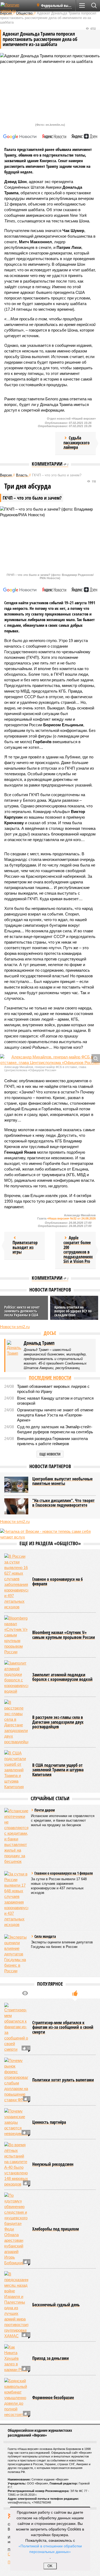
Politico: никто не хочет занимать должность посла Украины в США (22, 1311)
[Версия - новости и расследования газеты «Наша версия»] (17, 7)
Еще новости (50, 1454)
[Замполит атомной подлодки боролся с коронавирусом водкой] (16, 1677)
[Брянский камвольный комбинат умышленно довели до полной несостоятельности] (16, 2398)
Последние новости (50, 1378)
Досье (50, 1333)
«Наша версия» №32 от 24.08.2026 (71, 1218)
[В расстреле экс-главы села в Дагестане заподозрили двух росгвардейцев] (16, 1722)
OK (50, 2566)
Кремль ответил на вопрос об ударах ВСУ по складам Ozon (73, 1311)
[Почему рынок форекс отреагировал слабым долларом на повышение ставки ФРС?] (16, 2080)
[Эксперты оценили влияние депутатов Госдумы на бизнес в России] (16, 1954)
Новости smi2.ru (15, 1327)
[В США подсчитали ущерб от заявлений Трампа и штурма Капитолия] (16, 1770)
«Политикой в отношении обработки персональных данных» (50, 2549)
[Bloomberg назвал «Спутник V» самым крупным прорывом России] (16, 1635)
